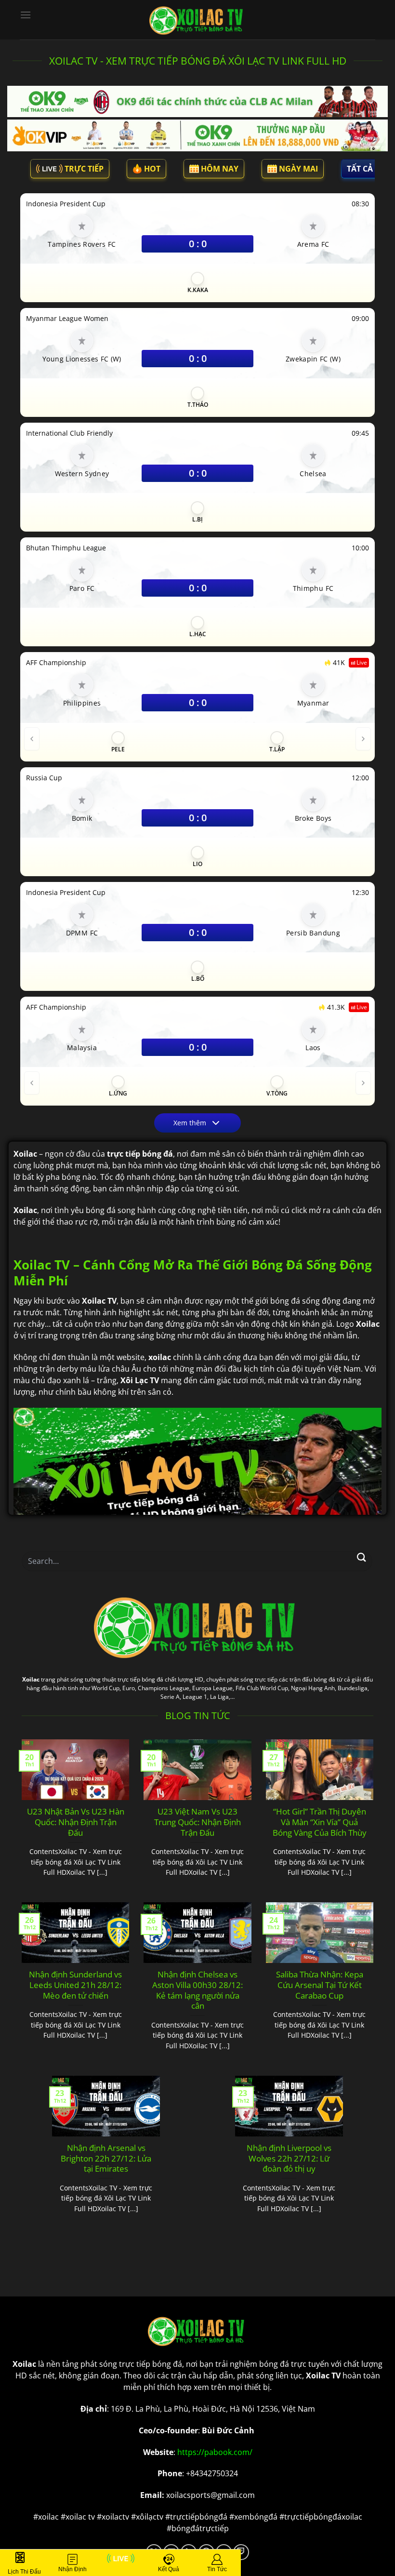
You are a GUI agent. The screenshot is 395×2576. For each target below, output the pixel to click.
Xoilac (31, 1679)
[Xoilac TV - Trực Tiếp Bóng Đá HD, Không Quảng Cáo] (197, 20)
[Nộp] (362, 1557)
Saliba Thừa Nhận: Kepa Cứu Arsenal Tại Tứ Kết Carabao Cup (320, 1985)
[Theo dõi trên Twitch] (241, 2552)
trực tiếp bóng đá (151, 2364)
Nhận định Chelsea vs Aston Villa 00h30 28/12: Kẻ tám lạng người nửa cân (197, 1990)
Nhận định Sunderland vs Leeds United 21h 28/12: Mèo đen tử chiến (75, 1985)
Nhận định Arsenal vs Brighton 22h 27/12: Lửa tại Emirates (106, 2158)
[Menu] (26, 15)
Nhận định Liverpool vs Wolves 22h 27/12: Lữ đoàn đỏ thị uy (289, 2158)
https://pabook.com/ (215, 2452)
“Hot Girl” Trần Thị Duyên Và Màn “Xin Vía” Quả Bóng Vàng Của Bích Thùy (320, 1822)
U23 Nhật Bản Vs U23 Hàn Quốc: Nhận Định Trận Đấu (76, 1822)
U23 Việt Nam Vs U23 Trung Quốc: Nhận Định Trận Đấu (197, 1822)
